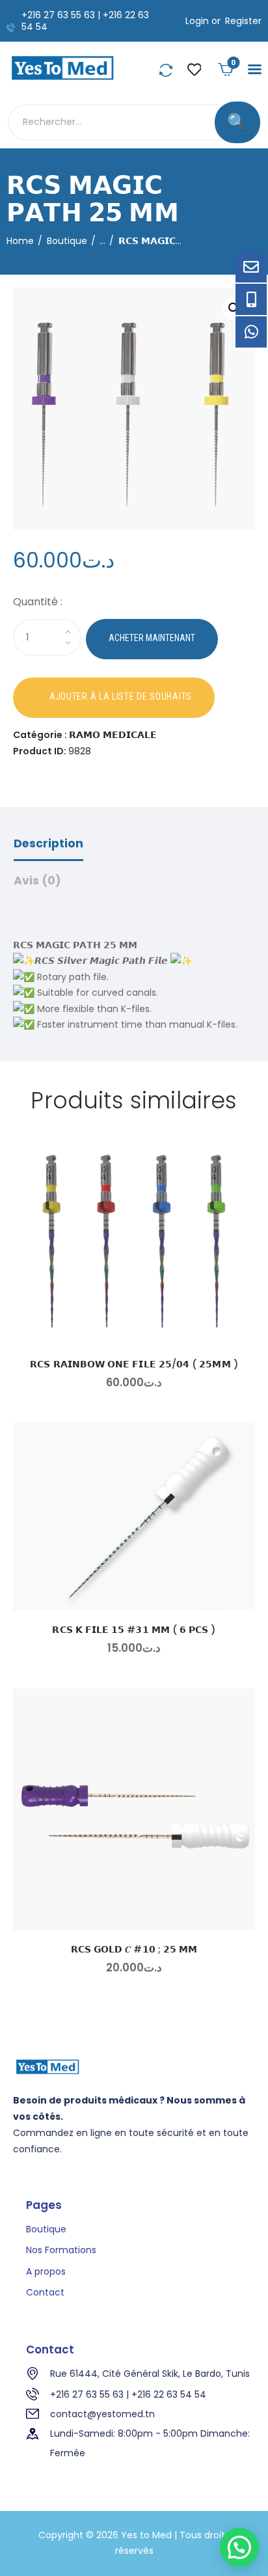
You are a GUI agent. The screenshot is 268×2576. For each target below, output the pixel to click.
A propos (46, 2271)
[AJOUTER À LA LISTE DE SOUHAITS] (114, 698)
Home (20, 241)
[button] (255, 69)
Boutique (67, 241)
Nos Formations (61, 2250)
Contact (45, 2292)
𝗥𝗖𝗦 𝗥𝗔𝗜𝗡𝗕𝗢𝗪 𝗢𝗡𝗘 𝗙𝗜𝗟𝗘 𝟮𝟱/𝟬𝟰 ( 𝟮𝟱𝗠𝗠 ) (134, 1364)
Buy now (152, 639)
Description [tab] (48, 843)
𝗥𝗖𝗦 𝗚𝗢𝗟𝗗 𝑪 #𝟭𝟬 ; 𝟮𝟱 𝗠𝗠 (134, 1949)
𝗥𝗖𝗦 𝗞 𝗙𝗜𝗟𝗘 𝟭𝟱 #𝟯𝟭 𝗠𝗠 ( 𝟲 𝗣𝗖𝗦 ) (134, 1630)
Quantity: (134, 604)
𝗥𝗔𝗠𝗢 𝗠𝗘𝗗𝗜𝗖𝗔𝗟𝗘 (113, 735)
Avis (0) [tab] (37, 881)
